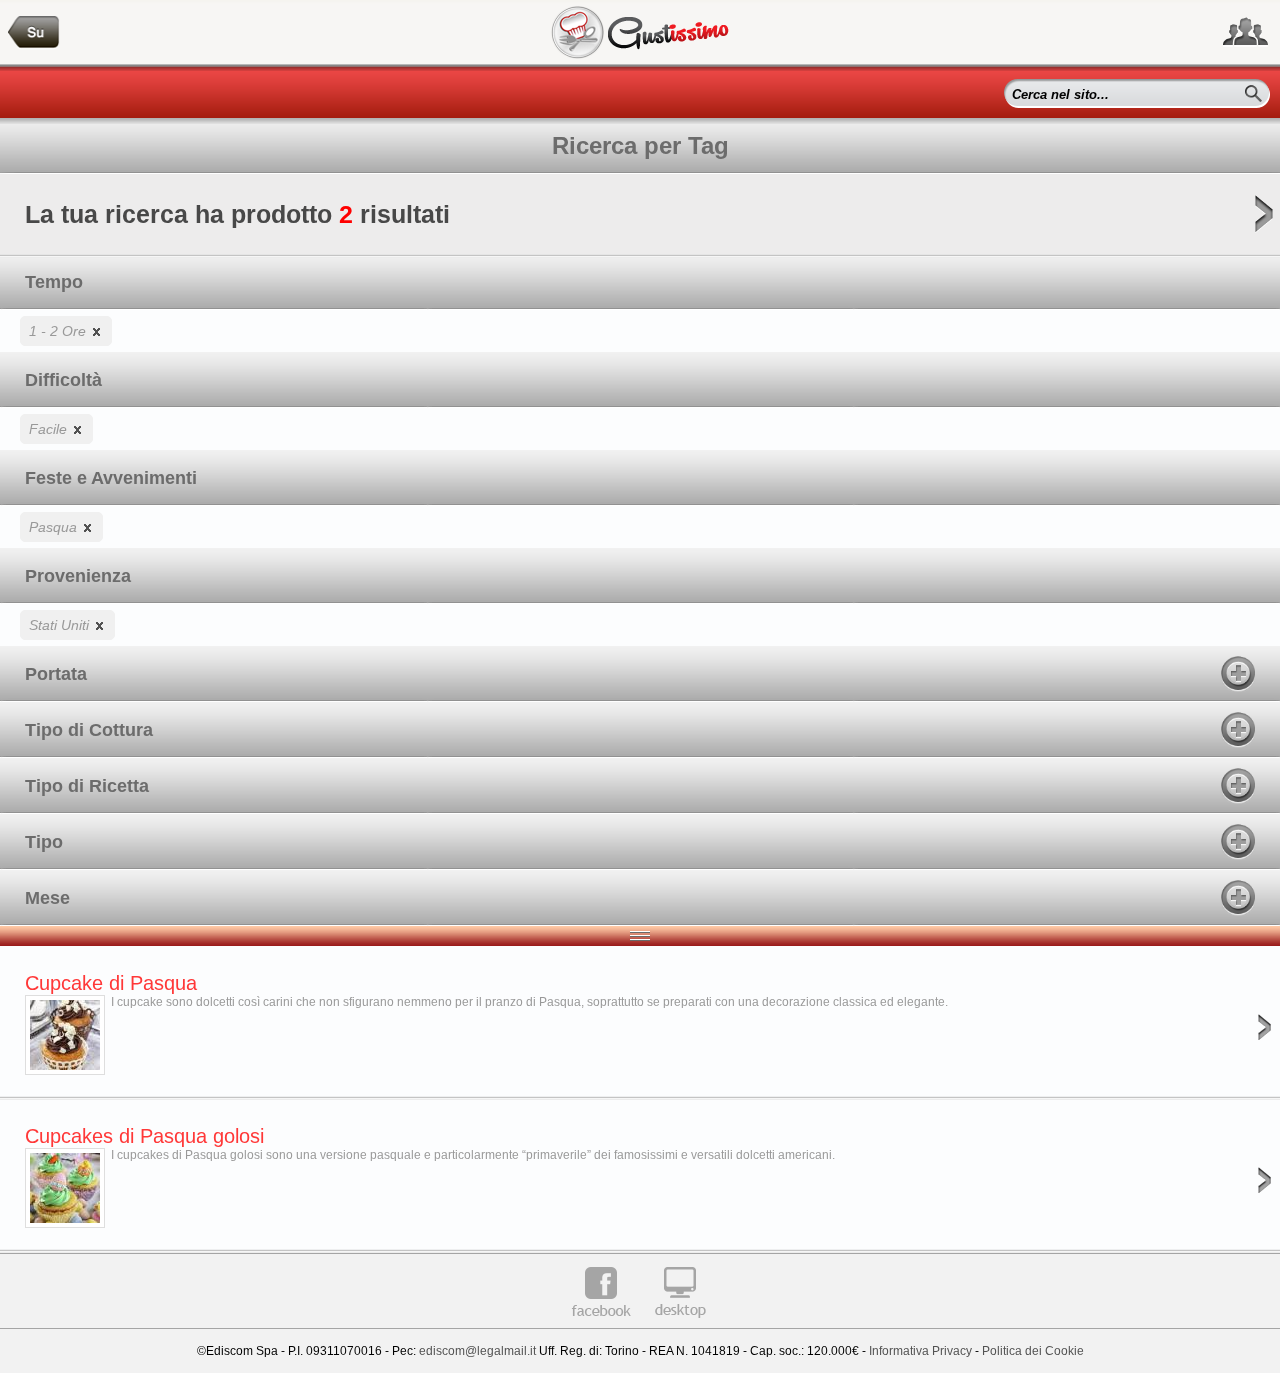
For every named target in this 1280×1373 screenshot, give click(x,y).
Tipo (44, 842)
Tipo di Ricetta (87, 786)
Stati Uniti (61, 625)
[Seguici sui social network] (1245, 32)
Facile (50, 429)
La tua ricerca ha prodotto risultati (237, 214)
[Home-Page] (34, 32)
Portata (56, 674)
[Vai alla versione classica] (680, 1325)
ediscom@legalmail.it (477, 1351)
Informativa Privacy (920, 1351)
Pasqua (55, 527)
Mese (47, 898)
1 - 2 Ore (59, 331)
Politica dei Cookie (1033, 1351)
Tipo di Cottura (89, 730)
